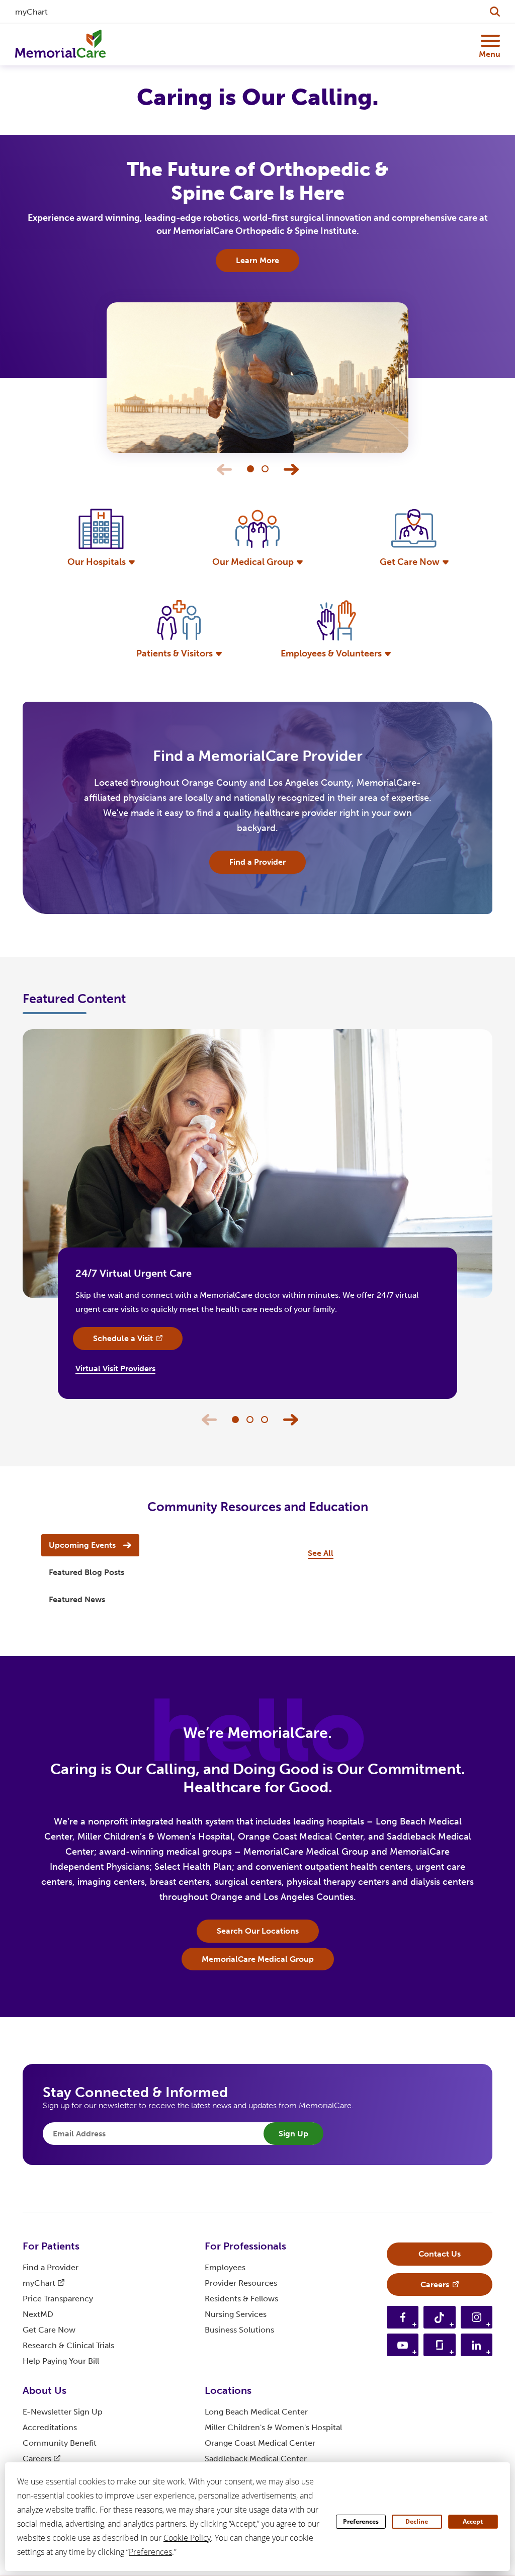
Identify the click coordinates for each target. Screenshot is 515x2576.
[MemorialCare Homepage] (60, 44)
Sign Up (293, 2134)
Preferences (361, 2521)
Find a (51, 2267)
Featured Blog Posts (87, 1572)
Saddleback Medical (256, 2459)
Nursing (236, 2314)
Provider (241, 2283)
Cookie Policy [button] (187, 2538)
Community (60, 2443)
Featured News (77, 1599)
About (45, 2390)
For (51, 2246)
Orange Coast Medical (260, 2443)
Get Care (49, 2330)
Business (239, 2330)
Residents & (241, 2299)
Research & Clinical (68, 2345)
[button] (291, 469)
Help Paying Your (61, 2361)
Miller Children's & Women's (273, 2427)
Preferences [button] (150, 2552)
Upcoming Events (82, 1545)
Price (58, 2299)
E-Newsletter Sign (63, 2412)
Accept (473, 2521)
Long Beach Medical (256, 2412)
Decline (417, 2521)
